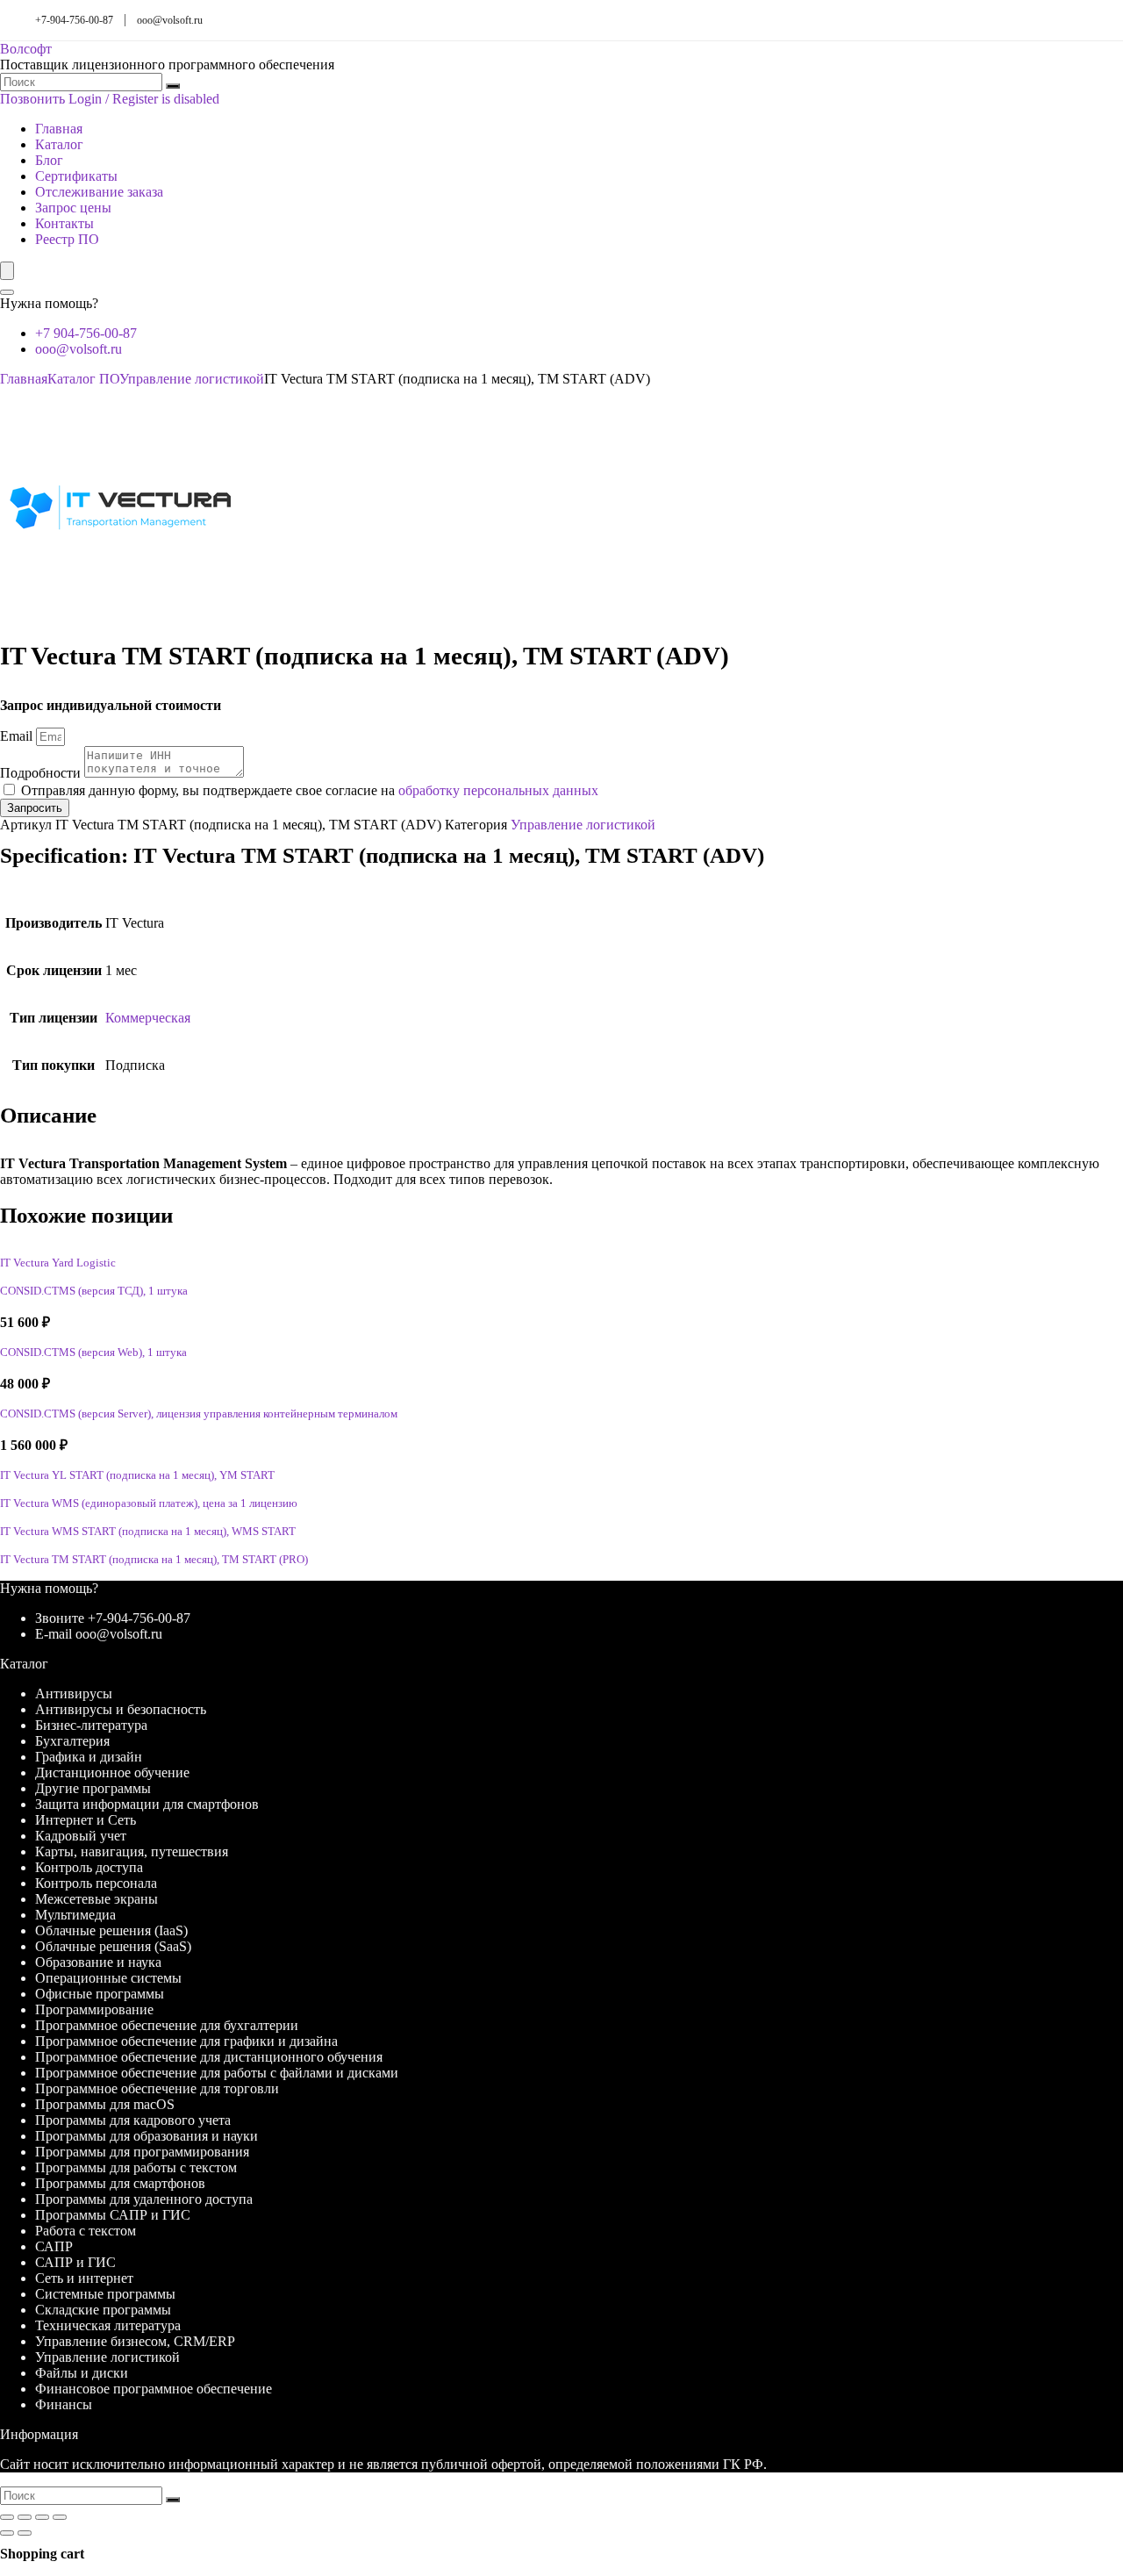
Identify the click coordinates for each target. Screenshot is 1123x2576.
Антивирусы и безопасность (121, 1709)
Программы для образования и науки (147, 2136)
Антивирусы (74, 1693)
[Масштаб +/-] (7, 2517)
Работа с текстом (86, 2231)
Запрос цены (73, 208)
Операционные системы (108, 1978)
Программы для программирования (142, 2152)
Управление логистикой (192, 379)
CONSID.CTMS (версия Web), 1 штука (93, 1353)
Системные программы (105, 2294)
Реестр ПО (67, 239)
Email (18, 736)
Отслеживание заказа (99, 192)
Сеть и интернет (84, 2278)
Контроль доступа (89, 1867)
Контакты (64, 223)
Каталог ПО (83, 379)
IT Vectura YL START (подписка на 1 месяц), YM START (137, 1475)
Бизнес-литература (91, 1725)
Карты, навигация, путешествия (132, 1851)
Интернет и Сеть (86, 1820)
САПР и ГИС (75, 2262)
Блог (49, 160)
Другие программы (93, 1788)
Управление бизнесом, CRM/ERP (135, 2341)
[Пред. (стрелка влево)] (7, 2533)
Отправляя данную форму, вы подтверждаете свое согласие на (310, 790)
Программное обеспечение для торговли (157, 2088)
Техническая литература (108, 2325)
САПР (54, 2246)
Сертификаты (76, 176)
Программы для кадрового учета (133, 2120)
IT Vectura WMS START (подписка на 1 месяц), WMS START (148, 1532)
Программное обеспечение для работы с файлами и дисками (217, 2073)
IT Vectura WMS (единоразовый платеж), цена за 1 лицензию (149, 1503)
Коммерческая (148, 1018)
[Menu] (7, 271)
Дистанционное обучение (112, 1772)
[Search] (7, 292)
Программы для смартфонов (120, 2183)
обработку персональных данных (498, 790)
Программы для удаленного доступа (144, 2199)
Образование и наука (98, 1962)
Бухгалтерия (72, 1741)
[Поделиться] (42, 2517)
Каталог (59, 144)
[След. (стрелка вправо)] (25, 2533)
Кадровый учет (81, 1836)
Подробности (42, 773)
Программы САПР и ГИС (113, 2215)
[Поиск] (173, 86)
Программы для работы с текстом (136, 2167)
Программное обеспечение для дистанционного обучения (209, 2057)
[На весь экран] (25, 2517)
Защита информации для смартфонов (147, 1804)
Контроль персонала (96, 1883)
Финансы (64, 2404)
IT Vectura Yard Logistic (58, 1263)
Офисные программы (100, 1994)
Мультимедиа (75, 1915)
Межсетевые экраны (97, 1899)
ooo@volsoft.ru (170, 20)
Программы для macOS (105, 2104)
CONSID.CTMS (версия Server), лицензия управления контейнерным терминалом (199, 1414)
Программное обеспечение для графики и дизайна (186, 2041)
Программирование (94, 2009)
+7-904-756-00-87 (74, 20)
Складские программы (103, 2310)
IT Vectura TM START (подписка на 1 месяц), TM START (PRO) (154, 1560)
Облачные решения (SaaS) (113, 1946)
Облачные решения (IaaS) (111, 1930)
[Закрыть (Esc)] (60, 2517)
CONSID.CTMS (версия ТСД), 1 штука (94, 1291)
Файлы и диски (82, 2373)
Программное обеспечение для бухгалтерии (167, 2025)
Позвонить (32, 99)
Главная (59, 129)
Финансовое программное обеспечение (154, 2389)
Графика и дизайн (89, 1757)
